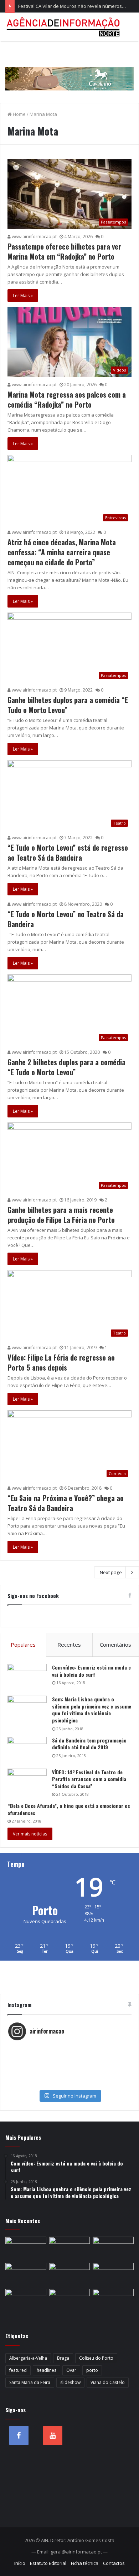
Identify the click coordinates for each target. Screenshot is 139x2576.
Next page (111, 1572)
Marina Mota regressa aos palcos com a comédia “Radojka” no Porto (67, 399)
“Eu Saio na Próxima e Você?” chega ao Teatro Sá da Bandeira (66, 1503)
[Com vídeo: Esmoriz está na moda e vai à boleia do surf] (27, 1677)
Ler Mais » (23, 296)
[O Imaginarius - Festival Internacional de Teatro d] (69, 2048)
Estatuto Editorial (48, 2563)
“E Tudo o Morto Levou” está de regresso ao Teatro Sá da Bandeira (68, 852)
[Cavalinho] (69, 69)
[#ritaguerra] (69, 2070)
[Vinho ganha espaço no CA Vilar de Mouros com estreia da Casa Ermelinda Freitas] (26, 2300)
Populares (23, 1645)
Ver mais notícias (30, 1834)
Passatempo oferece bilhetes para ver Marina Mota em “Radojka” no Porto (64, 251)
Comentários (115, 1645)
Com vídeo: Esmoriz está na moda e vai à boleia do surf (91, 1671)
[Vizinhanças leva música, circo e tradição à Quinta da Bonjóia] (70, 2300)
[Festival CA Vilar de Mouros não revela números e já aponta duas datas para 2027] (113, 2248)
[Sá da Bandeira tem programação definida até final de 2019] (27, 1750)
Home (19, 114)
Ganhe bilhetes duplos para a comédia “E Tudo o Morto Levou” (68, 705)
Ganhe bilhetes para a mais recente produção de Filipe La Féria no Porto (61, 1215)
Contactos (114, 2563)
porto (92, 2370)
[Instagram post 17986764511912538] (69, 2063)
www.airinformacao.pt (34, 237)
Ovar (71, 2370)
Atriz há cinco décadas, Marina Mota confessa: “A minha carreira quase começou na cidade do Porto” (62, 552)
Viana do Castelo (108, 2382)
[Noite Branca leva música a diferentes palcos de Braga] (26, 2274)
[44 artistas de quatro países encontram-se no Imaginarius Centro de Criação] (70, 2274)
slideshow (70, 2382)
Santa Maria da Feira (30, 2382)
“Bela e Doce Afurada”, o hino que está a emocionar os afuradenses (69, 1809)
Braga (63, 2358)
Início (20, 2563)
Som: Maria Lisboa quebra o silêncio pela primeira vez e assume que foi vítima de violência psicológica (92, 1710)
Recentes (69, 1645)
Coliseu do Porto (96, 2358)
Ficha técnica (85, 2563)
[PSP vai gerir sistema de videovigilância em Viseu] (70, 2248)
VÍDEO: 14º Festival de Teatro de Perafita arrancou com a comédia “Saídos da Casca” (89, 1779)
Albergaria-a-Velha (28, 2358)
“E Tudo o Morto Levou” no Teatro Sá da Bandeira (66, 919)
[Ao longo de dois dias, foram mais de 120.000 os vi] (69, 2077)
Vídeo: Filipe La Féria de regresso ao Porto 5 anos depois (61, 1362)
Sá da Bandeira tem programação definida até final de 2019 (89, 1744)
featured (18, 2370)
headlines (47, 2370)
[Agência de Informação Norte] (64, 27)
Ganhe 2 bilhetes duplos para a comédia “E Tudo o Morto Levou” (66, 1067)
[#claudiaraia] (69, 2055)
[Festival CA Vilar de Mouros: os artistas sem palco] (113, 2274)
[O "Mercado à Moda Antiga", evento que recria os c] (69, 2084)
